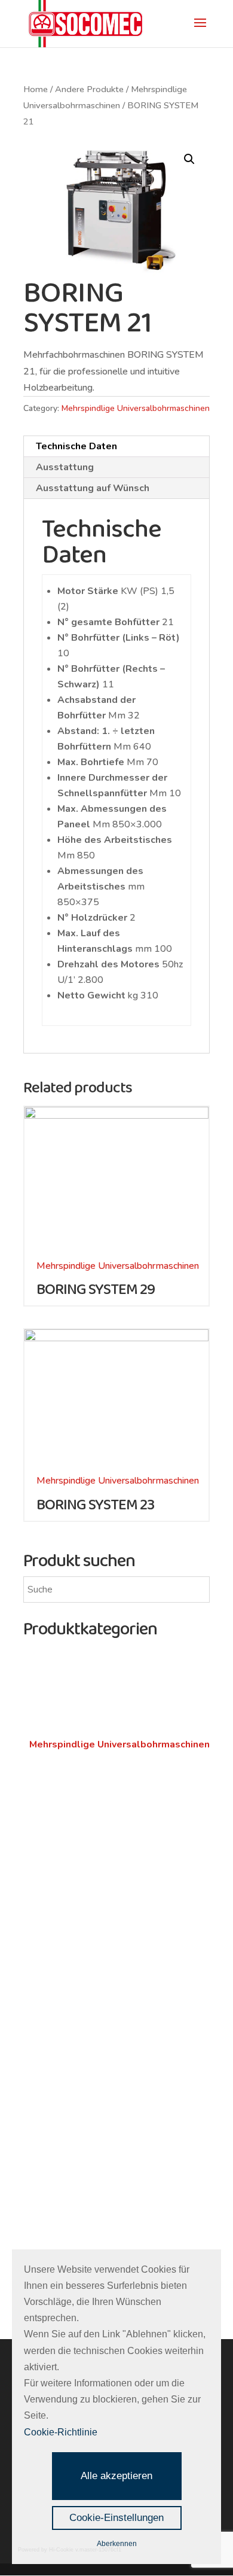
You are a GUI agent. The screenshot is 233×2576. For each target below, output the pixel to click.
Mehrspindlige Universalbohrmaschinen (136, 408)
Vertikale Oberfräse (70, 2043)
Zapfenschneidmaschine (79, 1728)
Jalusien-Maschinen (70, 1866)
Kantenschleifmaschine (77, 2204)
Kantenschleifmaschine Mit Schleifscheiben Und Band (119, 2163)
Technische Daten (76, 446)
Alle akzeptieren (116, 2476)
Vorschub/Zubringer (69, 1794)
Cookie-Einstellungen (116, 2518)
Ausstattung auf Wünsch (93, 488)
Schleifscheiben (68, 2139)
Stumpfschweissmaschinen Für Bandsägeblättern (94, 1769)
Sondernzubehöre (66, 1810)
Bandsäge (50, 2082)
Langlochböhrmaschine (76, 1882)
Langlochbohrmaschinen (94, 1833)
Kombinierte (57, 1905)
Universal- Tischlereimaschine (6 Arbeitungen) (97, 1979)
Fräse (41, 2027)
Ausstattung (65, 467)
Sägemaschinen (66, 2066)
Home (36, 89)
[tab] (116, 447)
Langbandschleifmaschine (82, 2188)
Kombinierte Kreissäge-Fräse (90, 1922)
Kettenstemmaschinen (76, 1850)
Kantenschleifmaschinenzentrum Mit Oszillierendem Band (105, 2228)
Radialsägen (55, 2115)
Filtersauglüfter (61, 1712)
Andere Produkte (89, 89)
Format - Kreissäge (70, 2099)
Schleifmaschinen (73, 1656)
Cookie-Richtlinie (61, 2432)
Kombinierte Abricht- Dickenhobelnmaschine (77, 1946)
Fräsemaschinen (69, 2010)
